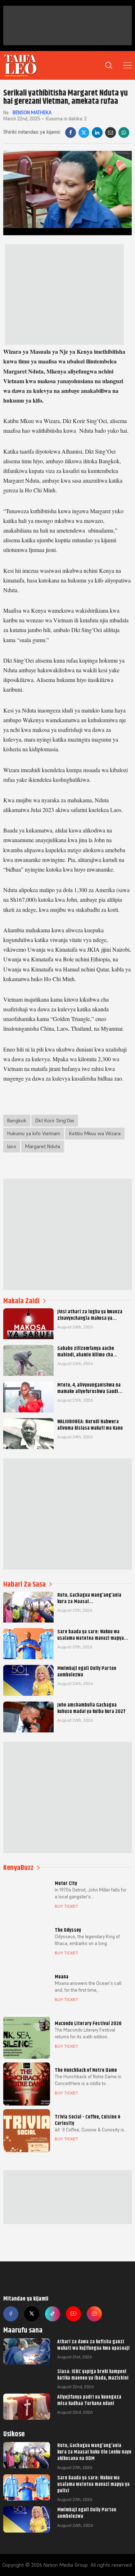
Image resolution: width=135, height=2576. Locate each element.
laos (12, 1146)
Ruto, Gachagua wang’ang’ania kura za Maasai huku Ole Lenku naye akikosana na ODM (94, 2452)
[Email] (111, 133)
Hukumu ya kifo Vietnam (34, 1133)
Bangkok (17, 1120)
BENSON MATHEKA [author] (31, 113)
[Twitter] (32, 2314)
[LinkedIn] (97, 133)
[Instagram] (94, 2314)
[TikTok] (53, 2314)
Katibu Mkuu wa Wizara (95, 1133)
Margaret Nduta (43, 1146)
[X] (84, 133)
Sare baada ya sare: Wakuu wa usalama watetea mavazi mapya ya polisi (93, 2484)
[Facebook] (71, 133)
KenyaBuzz (18, 1868)
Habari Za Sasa (24, 1584)
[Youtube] (73, 2314)
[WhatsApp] (124, 133)
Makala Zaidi (21, 1301)
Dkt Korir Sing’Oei (55, 1120)
